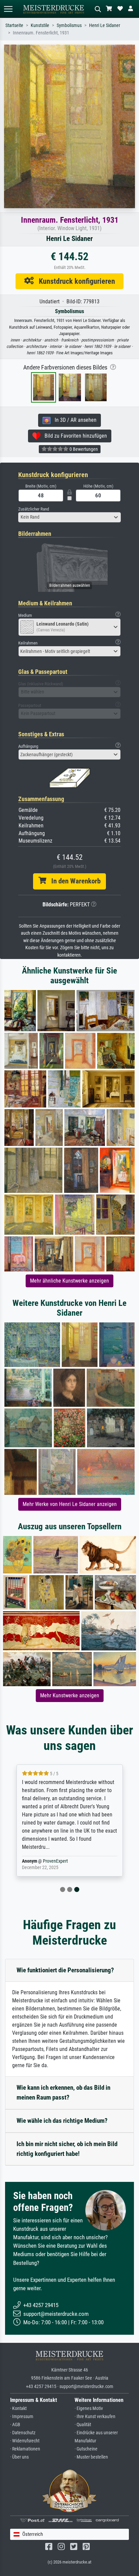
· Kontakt (18, 2408)
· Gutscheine (86, 2449)
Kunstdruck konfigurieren (74, 281)
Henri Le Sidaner (105, 25)
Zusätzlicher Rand (34, 509)
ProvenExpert (55, 1861)
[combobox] (69, 517)
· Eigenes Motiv (89, 2408)
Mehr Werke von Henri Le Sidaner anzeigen (70, 1504)
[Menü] (8, 9)
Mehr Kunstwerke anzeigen (70, 1695)
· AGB (15, 2425)
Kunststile (40, 25)
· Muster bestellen (91, 2457)
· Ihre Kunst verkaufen (95, 2417)
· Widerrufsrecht (25, 2441)
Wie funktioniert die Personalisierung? (65, 1970)
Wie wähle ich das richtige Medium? (62, 2121)
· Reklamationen (25, 2449)
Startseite (14, 25)
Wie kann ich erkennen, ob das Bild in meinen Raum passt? (63, 2092)
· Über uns (19, 2457)
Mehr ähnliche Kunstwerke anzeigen (69, 1281)
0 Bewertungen (83, 449)
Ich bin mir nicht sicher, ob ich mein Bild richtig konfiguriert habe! (67, 2149)
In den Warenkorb (73, 881)
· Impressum (22, 2417)
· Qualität (83, 2425)
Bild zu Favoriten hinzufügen (74, 436)
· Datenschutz (23, 2433)
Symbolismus (69, 25)
